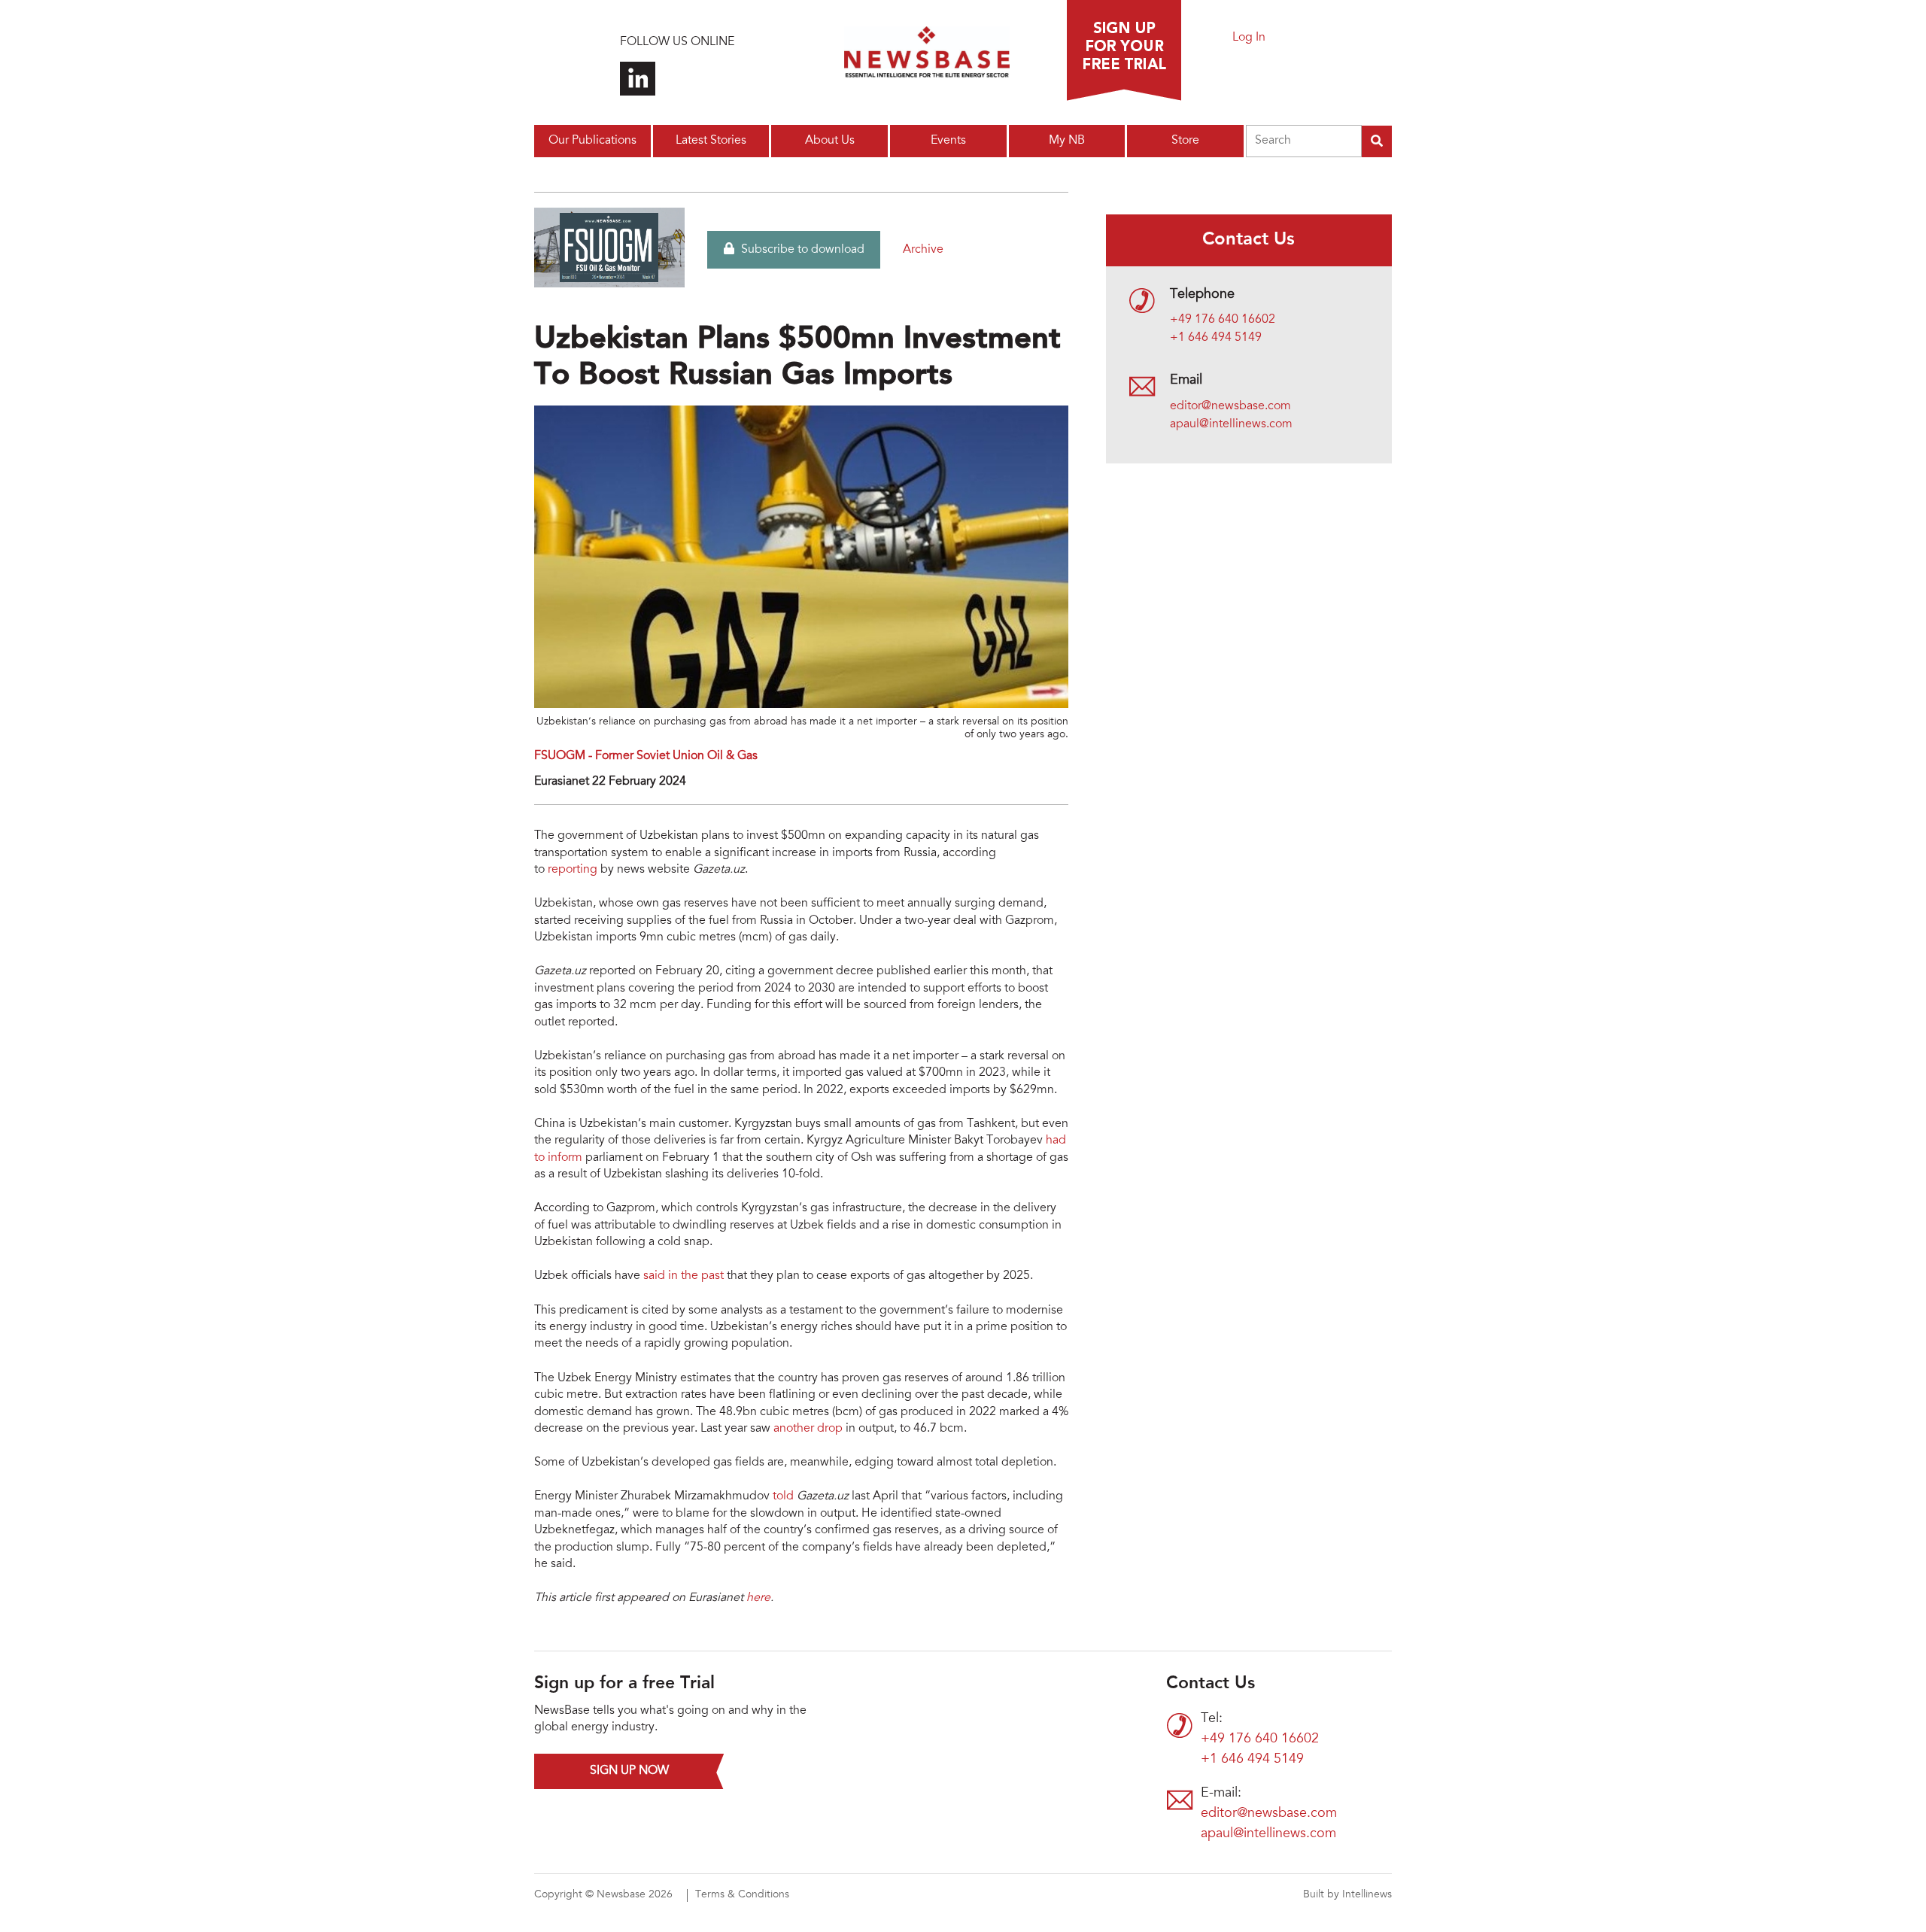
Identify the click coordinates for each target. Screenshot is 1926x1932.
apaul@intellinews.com (1231, 424)
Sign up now (629, 1771)
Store (1185, 141)
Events (948, 141)
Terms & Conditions (742, 1895)
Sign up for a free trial (1124, 50)
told (783, 1496)
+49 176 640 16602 (1223, 320)
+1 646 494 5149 (1216, 338)
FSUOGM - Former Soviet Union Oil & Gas (646, 756)
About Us (830, 141)
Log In (1249, 38)
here (758, 1598)
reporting (573, 870)
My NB (1067, 141)
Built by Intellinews (1347, 1895)
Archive (923, 250)
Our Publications (592, 141)
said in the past (684, 1276)
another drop (808, 1429)
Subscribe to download (801, 250)
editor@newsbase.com (1230, 406)
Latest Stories (711, 141)
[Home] (927, 56)
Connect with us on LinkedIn (638, 79)
